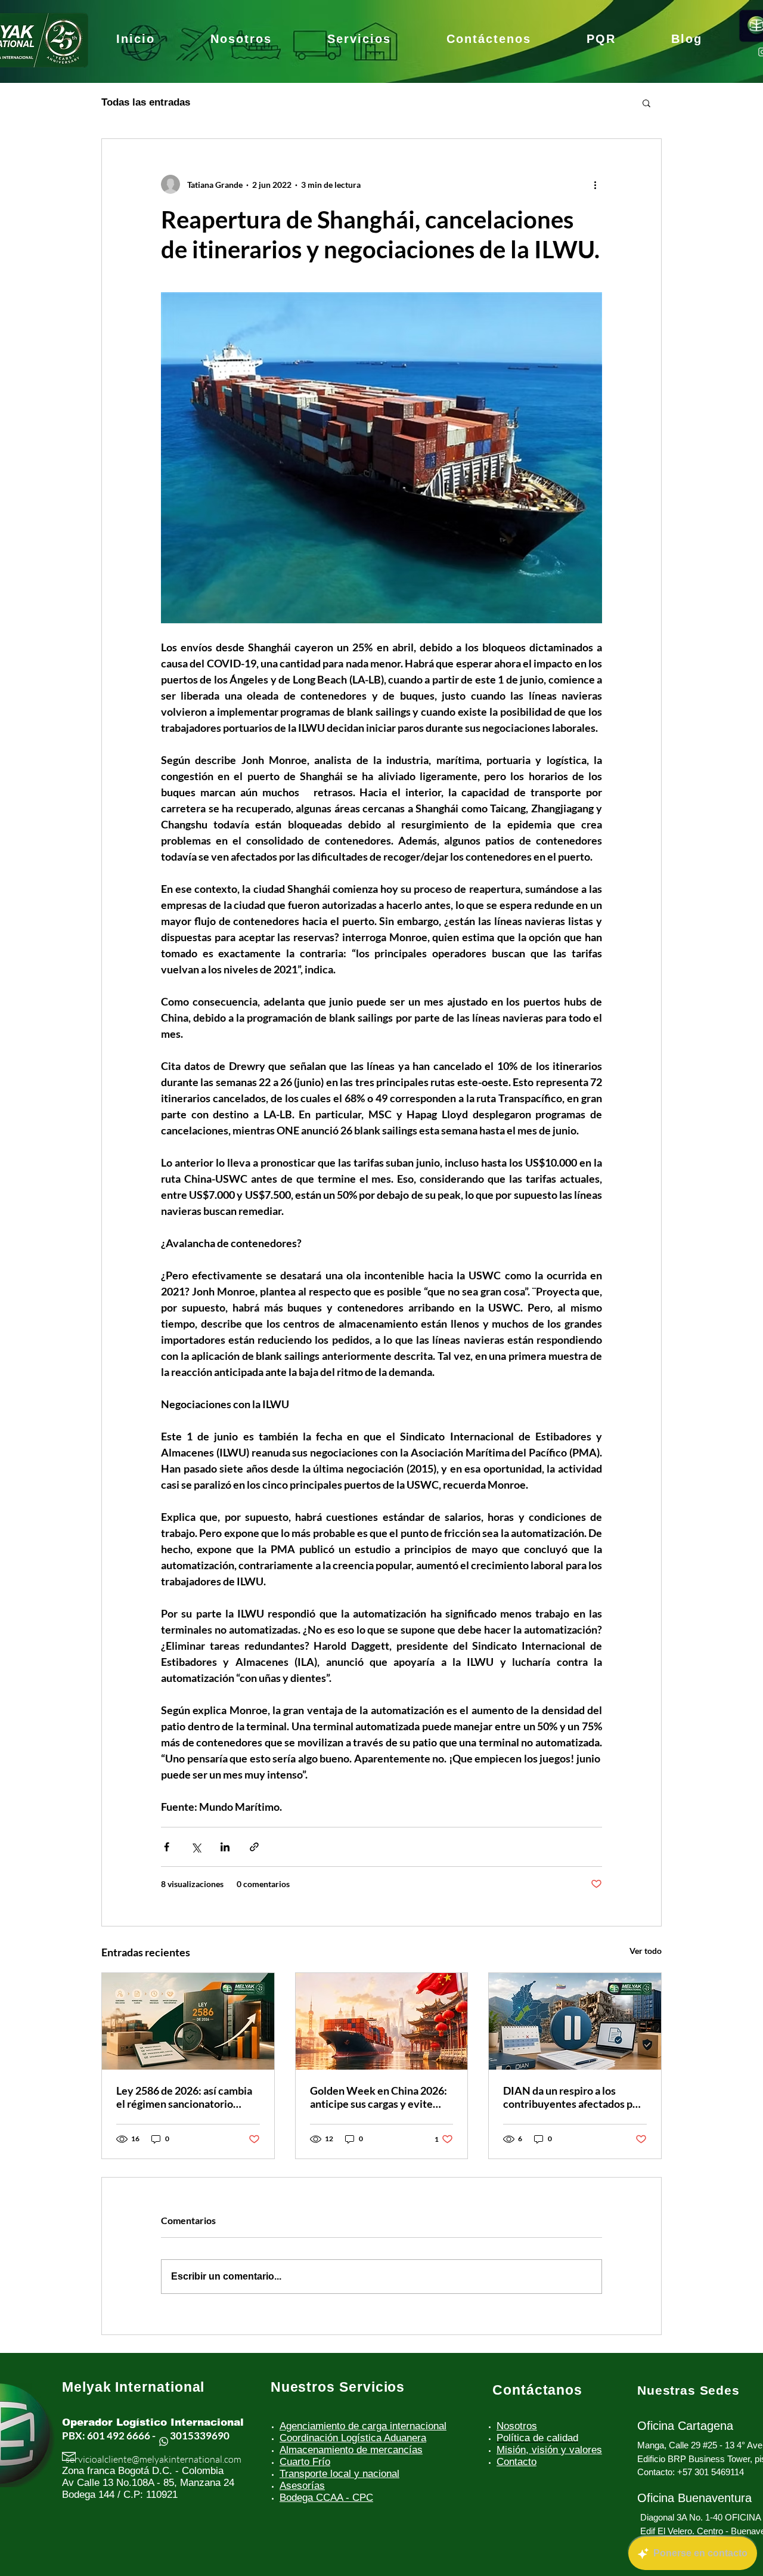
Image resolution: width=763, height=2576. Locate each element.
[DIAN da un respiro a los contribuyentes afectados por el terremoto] (575, 2021)
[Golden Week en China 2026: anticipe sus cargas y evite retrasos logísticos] (382, 2021)
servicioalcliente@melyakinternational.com (153, 2459)
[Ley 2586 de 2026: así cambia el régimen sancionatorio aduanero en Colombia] (188, 2021)
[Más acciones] (595, 184)
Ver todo (646, 1951)
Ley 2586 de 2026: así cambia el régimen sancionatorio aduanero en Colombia (184, 2097)
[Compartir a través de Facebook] (167, 1847)
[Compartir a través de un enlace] (254, 1847)
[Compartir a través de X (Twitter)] (196, 1847)
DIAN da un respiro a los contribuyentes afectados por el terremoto (573, 2097)
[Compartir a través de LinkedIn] (225, 1847)
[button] (646, 103)
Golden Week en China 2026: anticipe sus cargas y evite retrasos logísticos (379, 2097)
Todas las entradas (146, 102)
